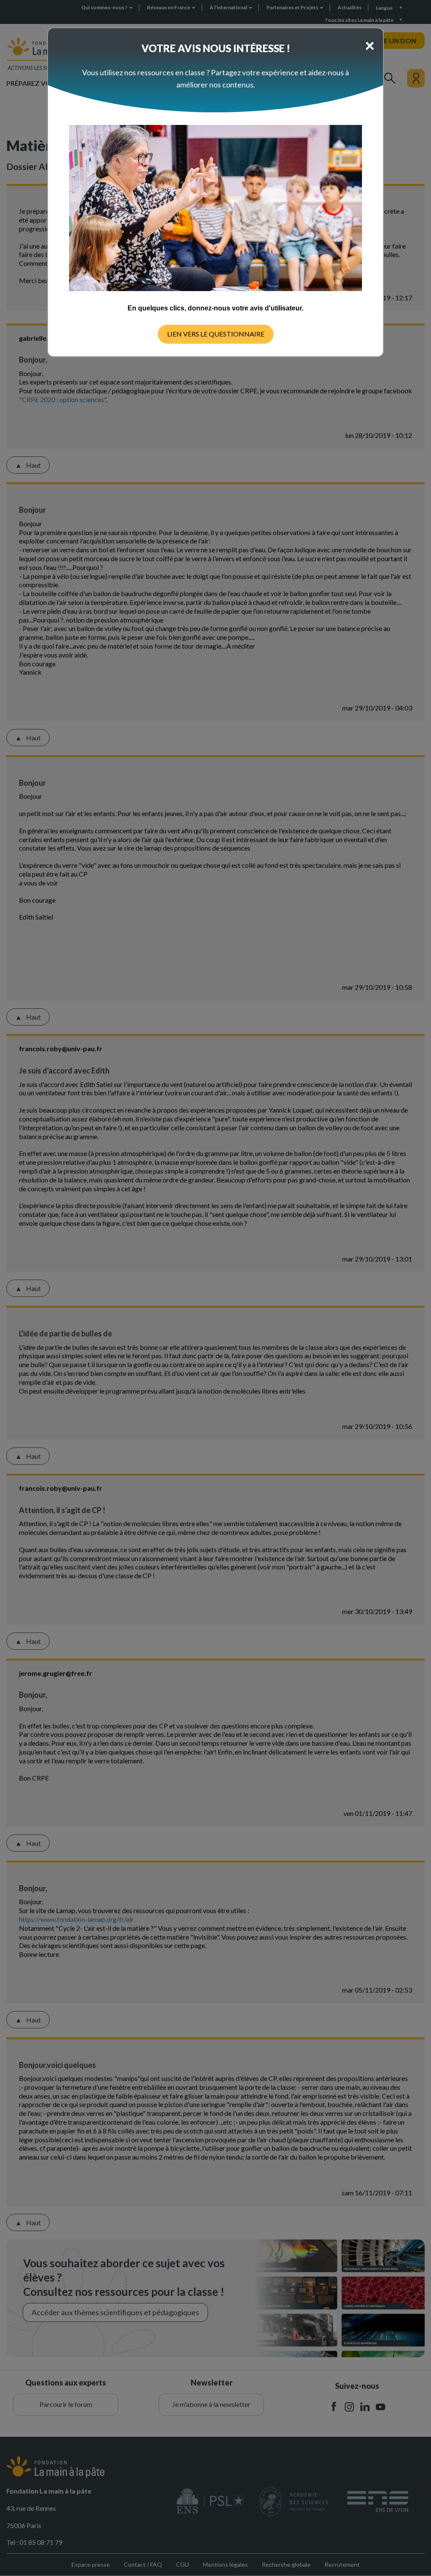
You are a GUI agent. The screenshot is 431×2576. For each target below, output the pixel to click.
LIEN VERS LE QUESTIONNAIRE (216, 334)
